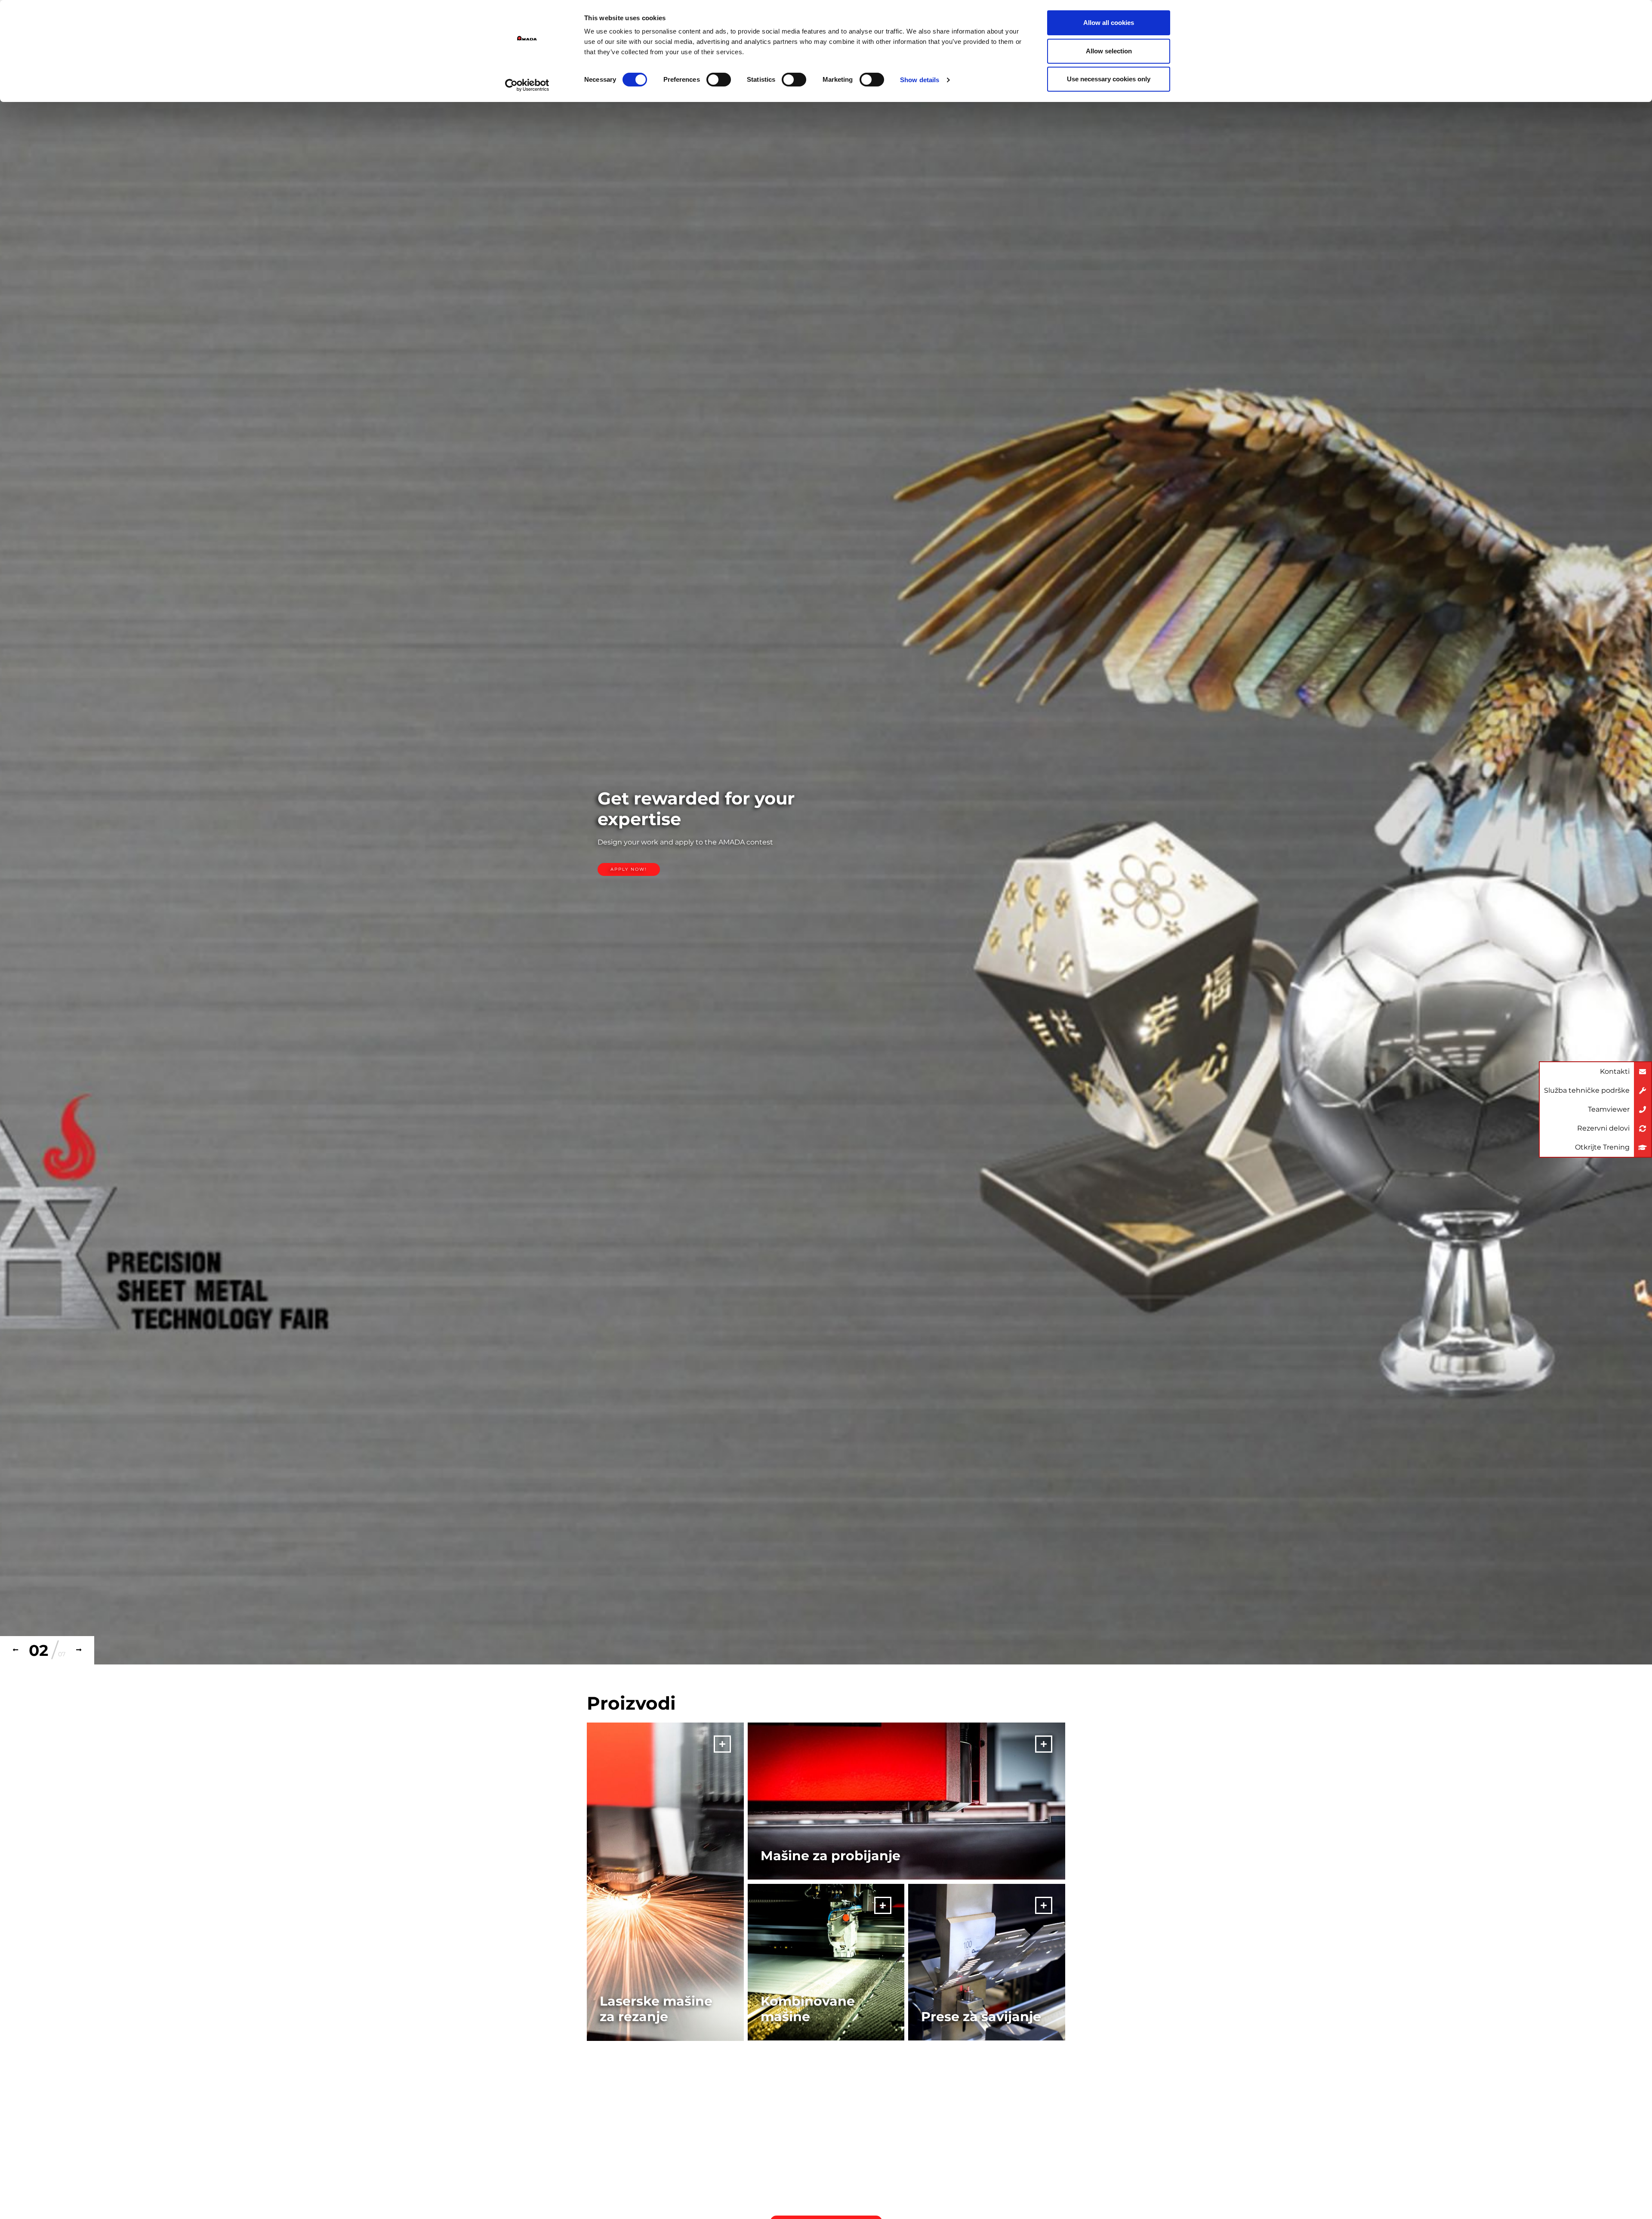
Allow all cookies (1109, 23)
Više (622, 861)
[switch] (719, 80)
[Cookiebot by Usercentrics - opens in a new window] (527, 85)
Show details (920, 80)
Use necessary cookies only (1109, 79)
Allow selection (1109, 51)
